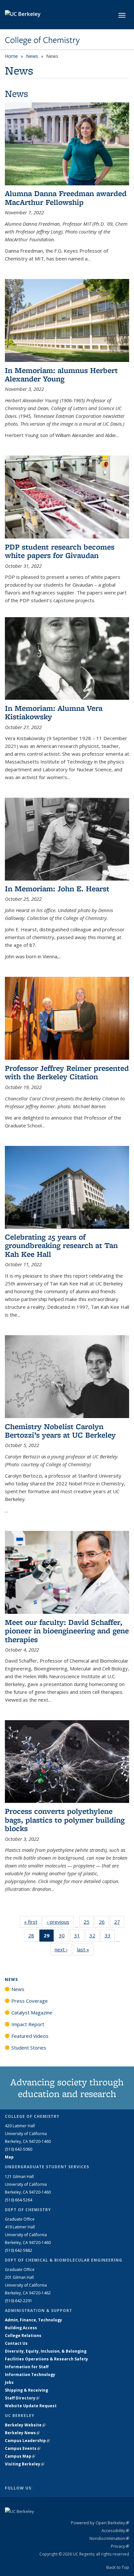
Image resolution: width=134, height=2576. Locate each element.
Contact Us (16, 2343)
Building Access (21, 2328)
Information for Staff (27, 2367)
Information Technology (30, 2375)
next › (63, 1949)
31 (79, 1937)
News (32, 56)
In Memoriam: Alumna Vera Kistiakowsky (54, 712)
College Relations (23, 2336)
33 (110, 1937)
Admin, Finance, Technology (33, 2320)
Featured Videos (30, 2036)
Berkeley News (22, 2433)
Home (11, 56)
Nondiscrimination (109, 2538)
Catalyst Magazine (32, 2012)
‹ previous (60, 1922)
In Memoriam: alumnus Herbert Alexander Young (61, 374)
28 (33, 1937)
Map (9, 2157)
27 (119, 1923)
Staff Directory (22, 2398)
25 (89, 1923)
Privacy (120, 2546)
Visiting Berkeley (25, 2464)
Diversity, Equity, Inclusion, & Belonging (46, 2351)
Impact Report (28, 2024)
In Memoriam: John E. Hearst (57, 889)
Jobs (9, 2382)
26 (104, 1923)
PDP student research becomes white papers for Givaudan (60, 551)
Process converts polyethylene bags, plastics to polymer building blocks (65, 1820)
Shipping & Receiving (27, 2390)
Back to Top (118, 2567)
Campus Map (20, 2456)
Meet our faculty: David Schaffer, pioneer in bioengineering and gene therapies (67, 1631)
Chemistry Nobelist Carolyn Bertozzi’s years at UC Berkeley (60, 1431)
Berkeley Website (25, 2425)
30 (64, 1937)
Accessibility (115, 2530)
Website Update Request (31, 2406)
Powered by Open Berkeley (100, 2523)
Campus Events (23, 2448)
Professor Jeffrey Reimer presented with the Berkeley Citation (67, 1072)
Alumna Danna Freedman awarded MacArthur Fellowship (66, 198)
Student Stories (29, 2048)
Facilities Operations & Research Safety (47, 2359)
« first (33, 1922)
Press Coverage (30, 2001)
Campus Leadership (27, 2441)
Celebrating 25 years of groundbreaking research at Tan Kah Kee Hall (61, 1245)
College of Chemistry (42, 40)
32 (94, 1937)
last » (85, 1949)
